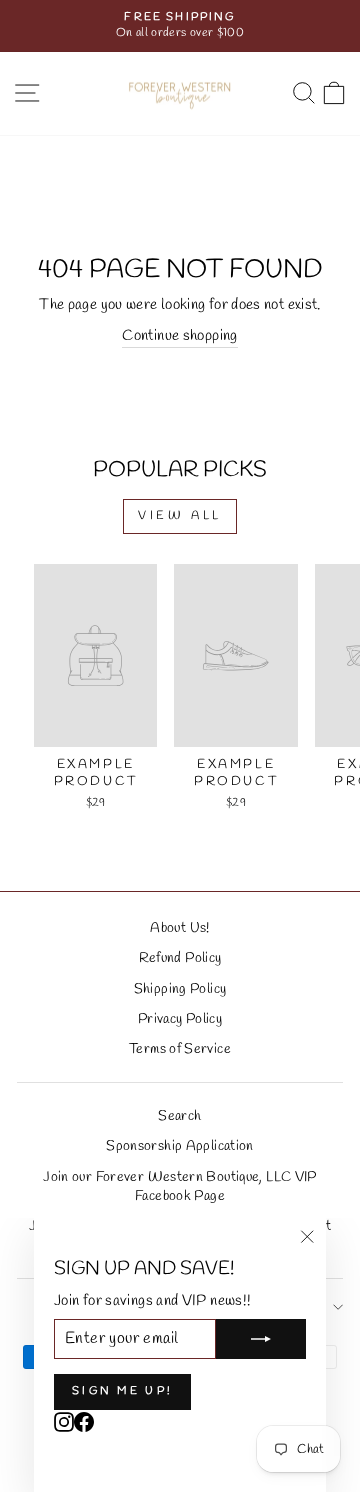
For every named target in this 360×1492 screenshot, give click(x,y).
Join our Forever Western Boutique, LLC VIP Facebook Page (179, 1186)
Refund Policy (180, 958)
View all (180, 516)
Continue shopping (179, 336)
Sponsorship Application (179, 1146)
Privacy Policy (180, 1019)
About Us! (179, 928)
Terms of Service (180, 1049)
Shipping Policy (180, 989)
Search (179, 1116)
